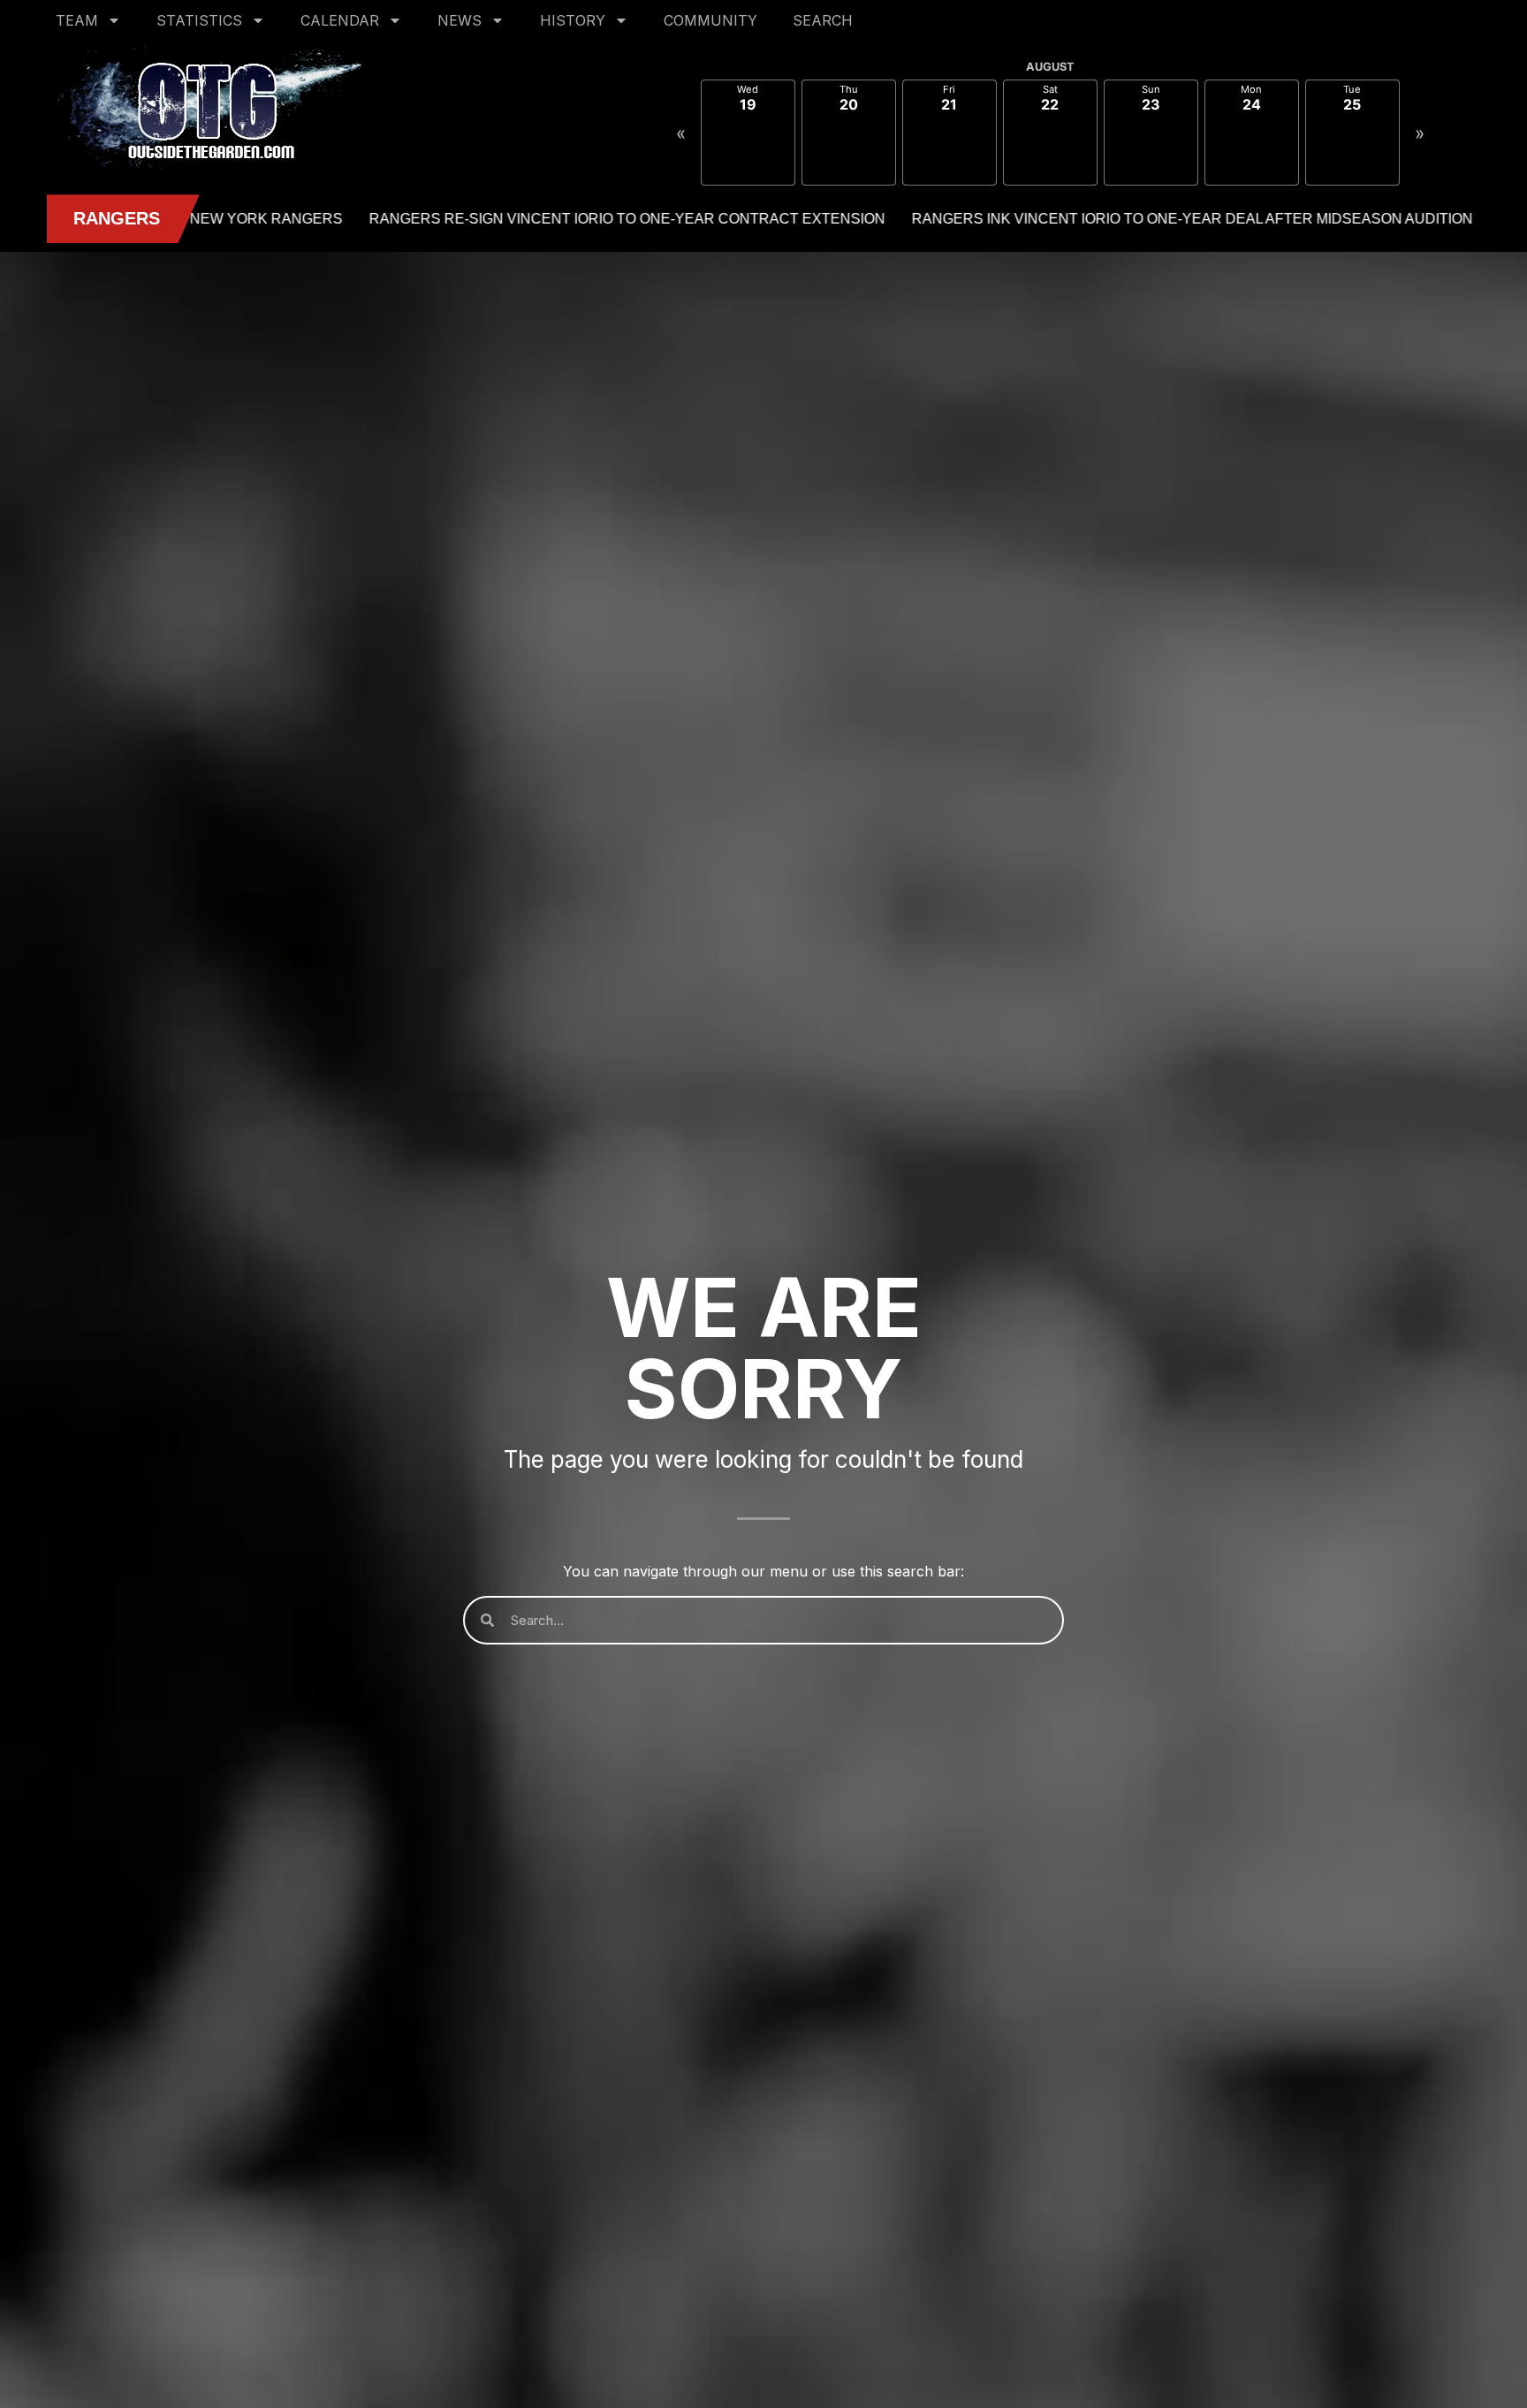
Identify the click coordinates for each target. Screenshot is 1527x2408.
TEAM (77, 20)
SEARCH (823, 20)
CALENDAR (340, 20)
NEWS (460, 20)
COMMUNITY (710, 20)
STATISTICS (199, 20)
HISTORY (573, 20)
